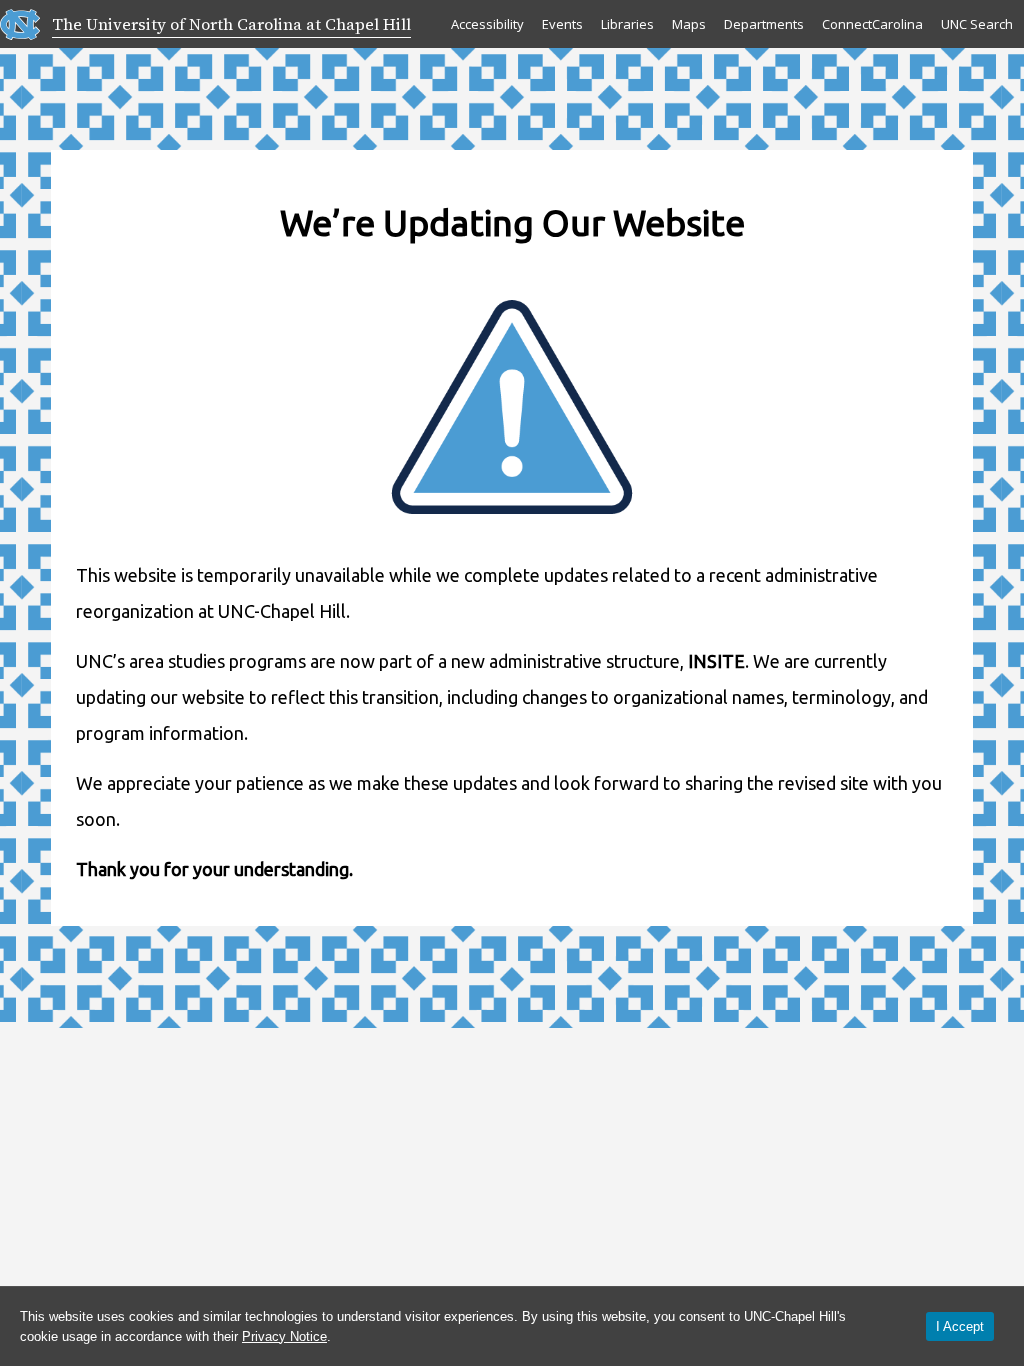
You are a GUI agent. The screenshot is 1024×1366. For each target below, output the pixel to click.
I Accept (960, 1326)
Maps (689, 24)
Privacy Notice (284, 1336)
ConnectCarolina (872, 24)
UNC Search (977, 24)
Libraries (627, 24)
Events (562, 24)
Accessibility (487, 24)
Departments (764, 24)
